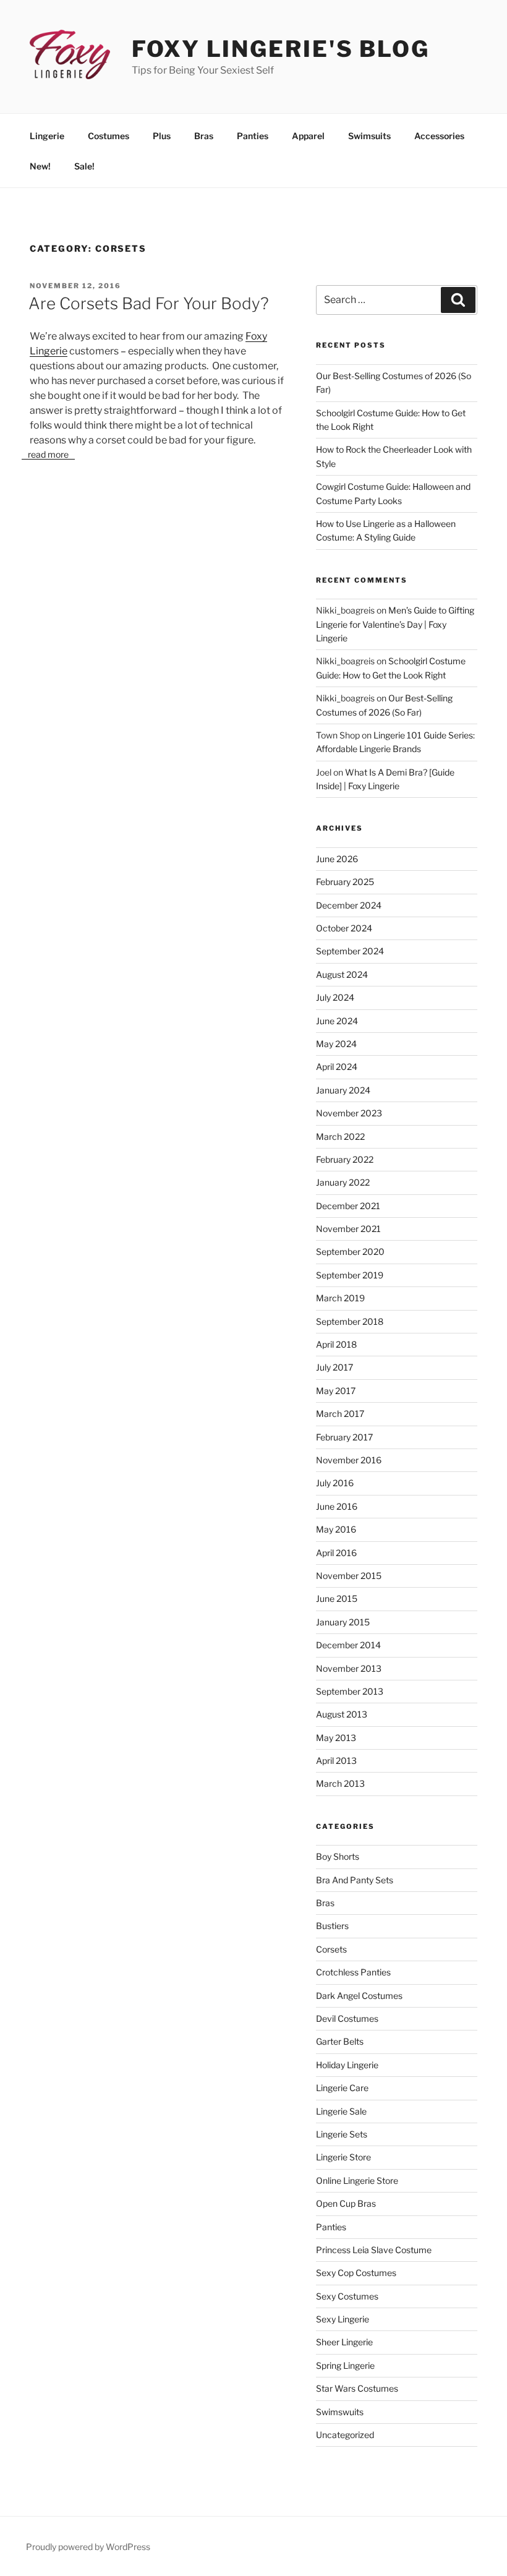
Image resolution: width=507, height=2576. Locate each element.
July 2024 (335, 997)
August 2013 (342, 1714)
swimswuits (340, 2412)
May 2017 (336, 1391)
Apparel (308, 136)
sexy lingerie (343, 2319)
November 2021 (348, 1229)
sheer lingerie (344, 2342)
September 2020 (350, 1252)
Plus (162, 136)
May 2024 (336, 1044)
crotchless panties (353, 1972)
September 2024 (350, 951)
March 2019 (340, 1298)
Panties (253, 136)
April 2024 (337, 1067)
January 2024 (343, 1090)
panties (331, 2227)
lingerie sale (341, 2111)
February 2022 (345, 1159)
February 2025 (345, 882)
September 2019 (350, 1275)
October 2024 (344, 928)
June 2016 (337, 1506)
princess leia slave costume (374, 2250)
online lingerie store (357, 2180)
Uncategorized (345, 2435)
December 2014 (348, 1645)
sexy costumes (347, 2296)
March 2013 (340, 1783)
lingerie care (342, 2088)
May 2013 (336, 1738)
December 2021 (348, 1206)
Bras (204, 136)
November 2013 (349, 1668)
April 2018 (336, 1344)
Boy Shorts (338, 1856)
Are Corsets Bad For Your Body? (149, 303)
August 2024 (342, 974)
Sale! (84, 166)
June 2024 (337, 1021)
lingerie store (343, 2157)
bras (325, 1903)
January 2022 (343, 1182)
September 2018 (350, 1321)
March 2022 (340, 1136)
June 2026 (337, 859)
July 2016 (335, 1483)
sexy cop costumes (356, 2273)
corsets (331, 1949)
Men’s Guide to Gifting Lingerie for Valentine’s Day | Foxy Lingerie (395, 624)
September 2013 (350, 1691)
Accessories (439, 136)
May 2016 (336, 1529)
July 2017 (334, 1367)
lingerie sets (342, 2134)
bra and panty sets (355, 1880)
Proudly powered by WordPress (88, 2547)
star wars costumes (357, 2388)
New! (40, 166)
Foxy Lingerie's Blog (281, 49)
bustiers (332, 1926)
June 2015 (337, 1598)
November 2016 (349, 1460)
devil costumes (347, 2018)
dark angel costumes (359, 1996)
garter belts (340, 2041)
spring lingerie (345, 2365)
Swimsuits (369, 136)
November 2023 (349, 1113)
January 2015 (343, 1622)
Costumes (109, 136)
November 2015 (349, 1576)
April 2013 (336, 1761)
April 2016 (336, 1553)
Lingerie (47, 136)
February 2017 (344, 1437)
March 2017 (340, 1414)
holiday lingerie (347, 2065)
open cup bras (346, 2203)
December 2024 (349, 905)
